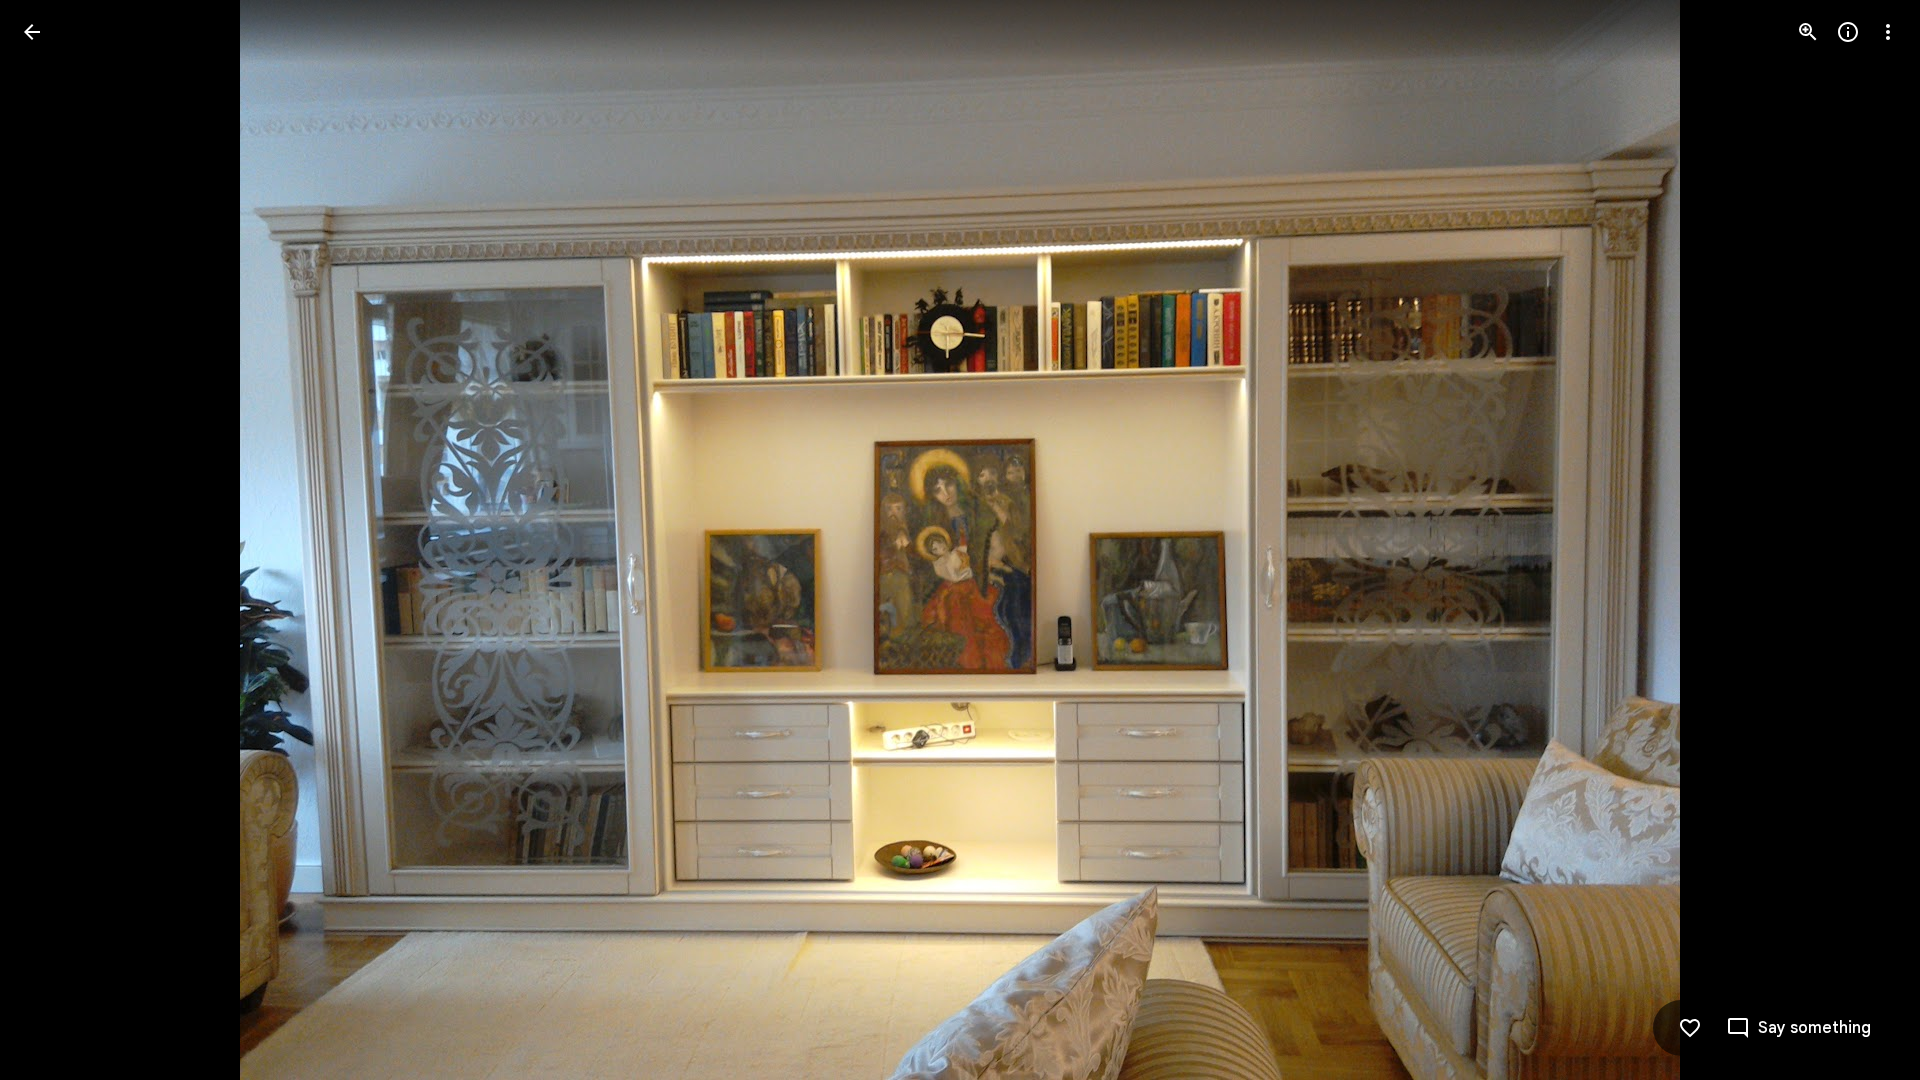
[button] (56, 540)
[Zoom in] (1808, 32)
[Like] (1690, 1028)
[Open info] (1848, 32)
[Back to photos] (32, 32)
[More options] (1888, 32)
